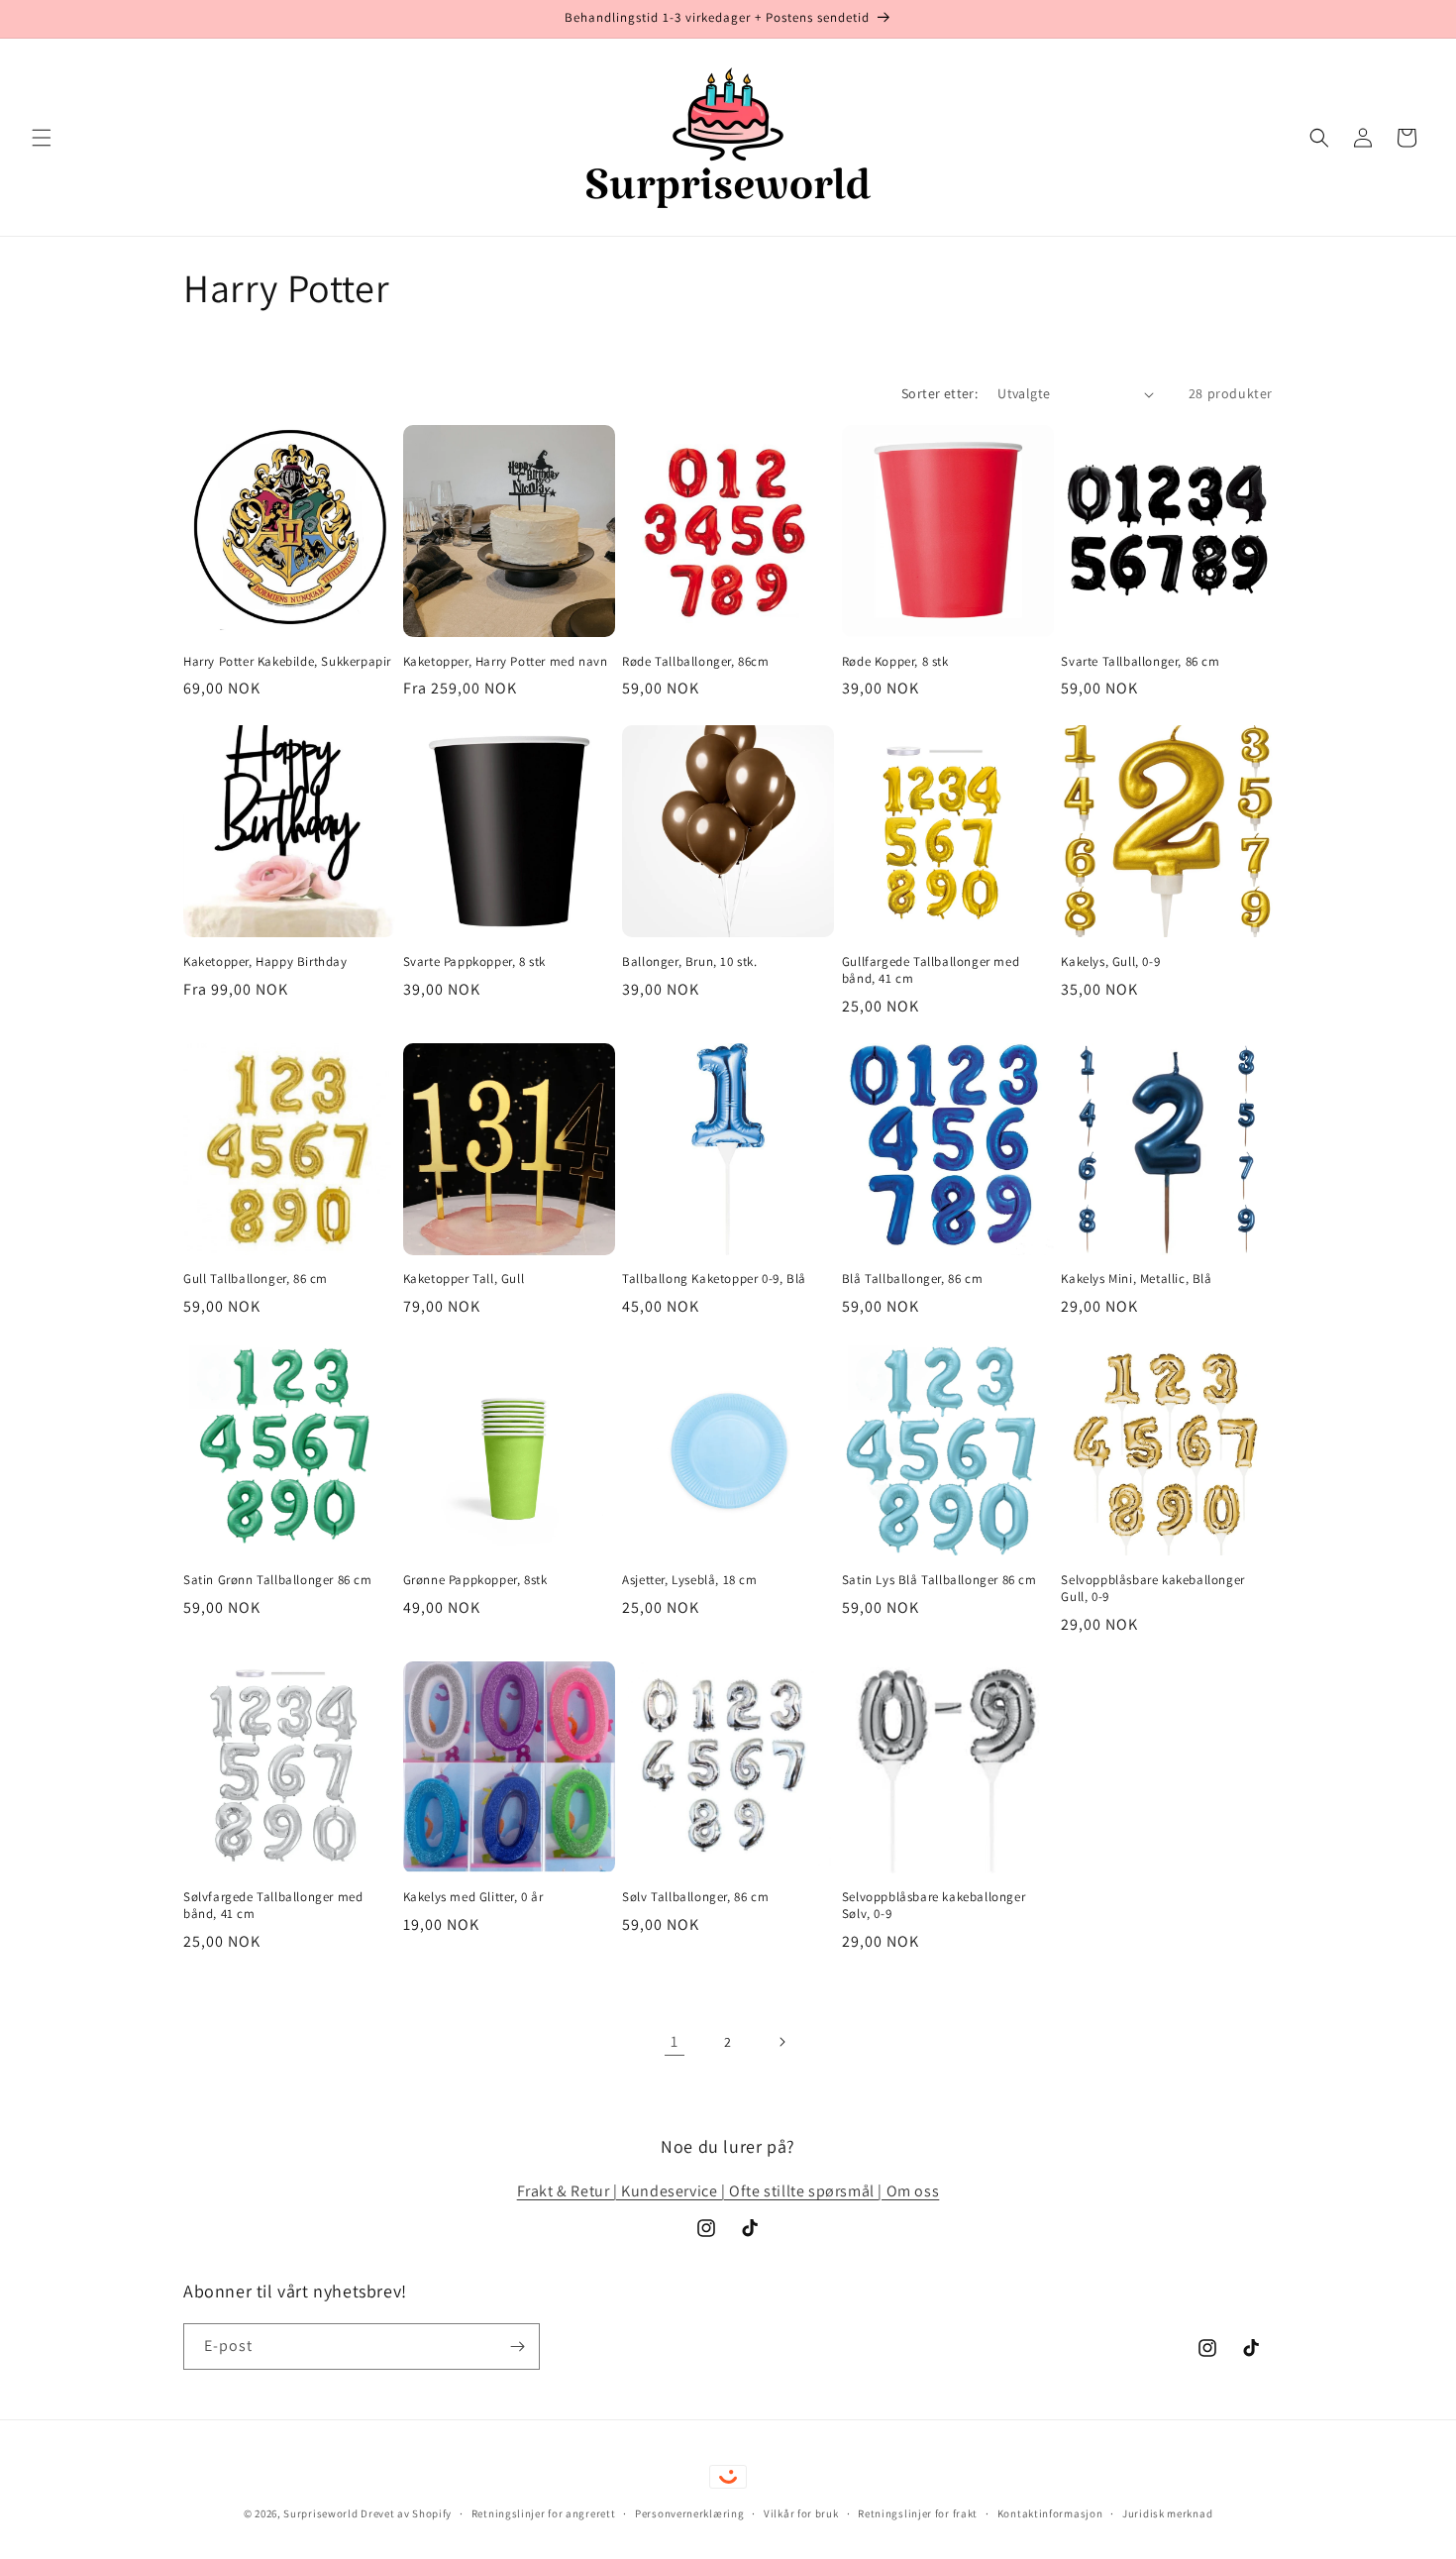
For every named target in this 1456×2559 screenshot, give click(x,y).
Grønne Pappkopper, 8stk (475, 1580)
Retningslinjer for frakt (918, 2513)
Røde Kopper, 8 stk (895, 662)
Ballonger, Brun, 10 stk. (689, 962)
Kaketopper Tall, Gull (464, 1279)
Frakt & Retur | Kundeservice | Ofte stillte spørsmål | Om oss (728, 2191)
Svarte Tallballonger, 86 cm (1140, 662)
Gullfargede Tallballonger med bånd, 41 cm (931, 970)
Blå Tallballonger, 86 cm (912, 1279)
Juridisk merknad (1167, 2513)
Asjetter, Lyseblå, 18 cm (689, 1580)
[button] (42, 138)
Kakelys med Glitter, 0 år (473, 1897)
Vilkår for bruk (801, 2513)
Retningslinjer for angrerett (544, 2513)
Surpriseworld (320, 2513)
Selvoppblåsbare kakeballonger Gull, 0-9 (1152, 1589)
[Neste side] (781, 2042)
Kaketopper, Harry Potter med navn (506, 662)
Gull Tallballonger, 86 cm (256, 1279)
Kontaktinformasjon (1050, 2513)
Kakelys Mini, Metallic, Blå (1136, 1279)
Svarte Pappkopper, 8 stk (474, 962)
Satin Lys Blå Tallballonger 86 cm (939, 1580)
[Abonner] (517, 2346)
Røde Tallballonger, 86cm (695, 662)
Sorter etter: (939, 393)
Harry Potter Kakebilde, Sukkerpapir (287, 662)
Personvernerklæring (689, 2513)
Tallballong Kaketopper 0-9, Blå (714, 1279)
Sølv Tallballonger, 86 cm (695, 1897)
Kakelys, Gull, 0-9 (1110, 962)
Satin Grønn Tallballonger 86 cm (278, 1580)
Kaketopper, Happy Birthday (265, 962)
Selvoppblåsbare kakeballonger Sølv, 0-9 (934, 1906)
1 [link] (675, 2041)
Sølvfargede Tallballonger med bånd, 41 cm (273, 1906)
